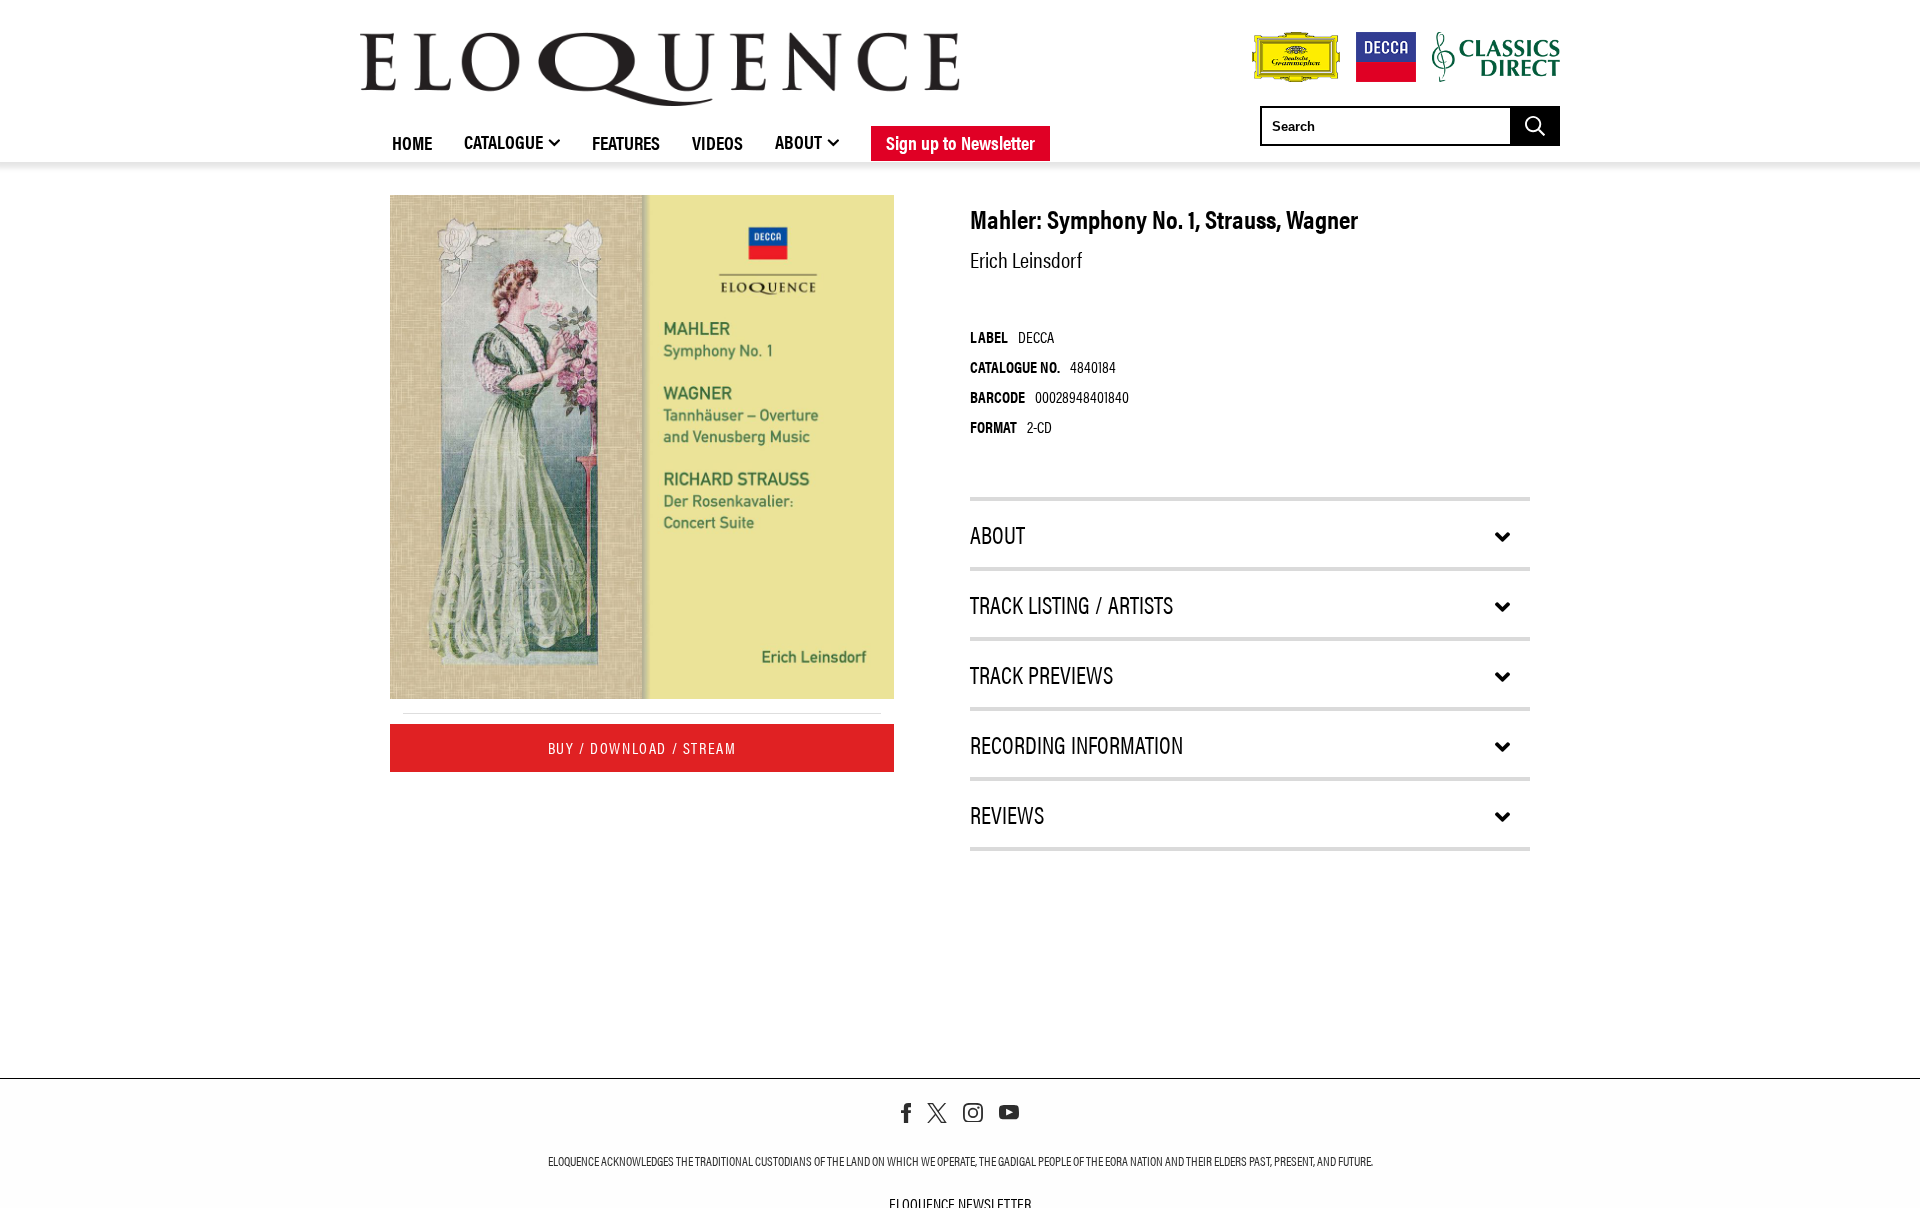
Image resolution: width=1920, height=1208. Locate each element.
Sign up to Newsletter (960, 142)
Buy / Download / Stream (642, 747)
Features (626, 142)
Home (412, 142)
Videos (717, 142)
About (798, 141)
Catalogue (503, 141)
